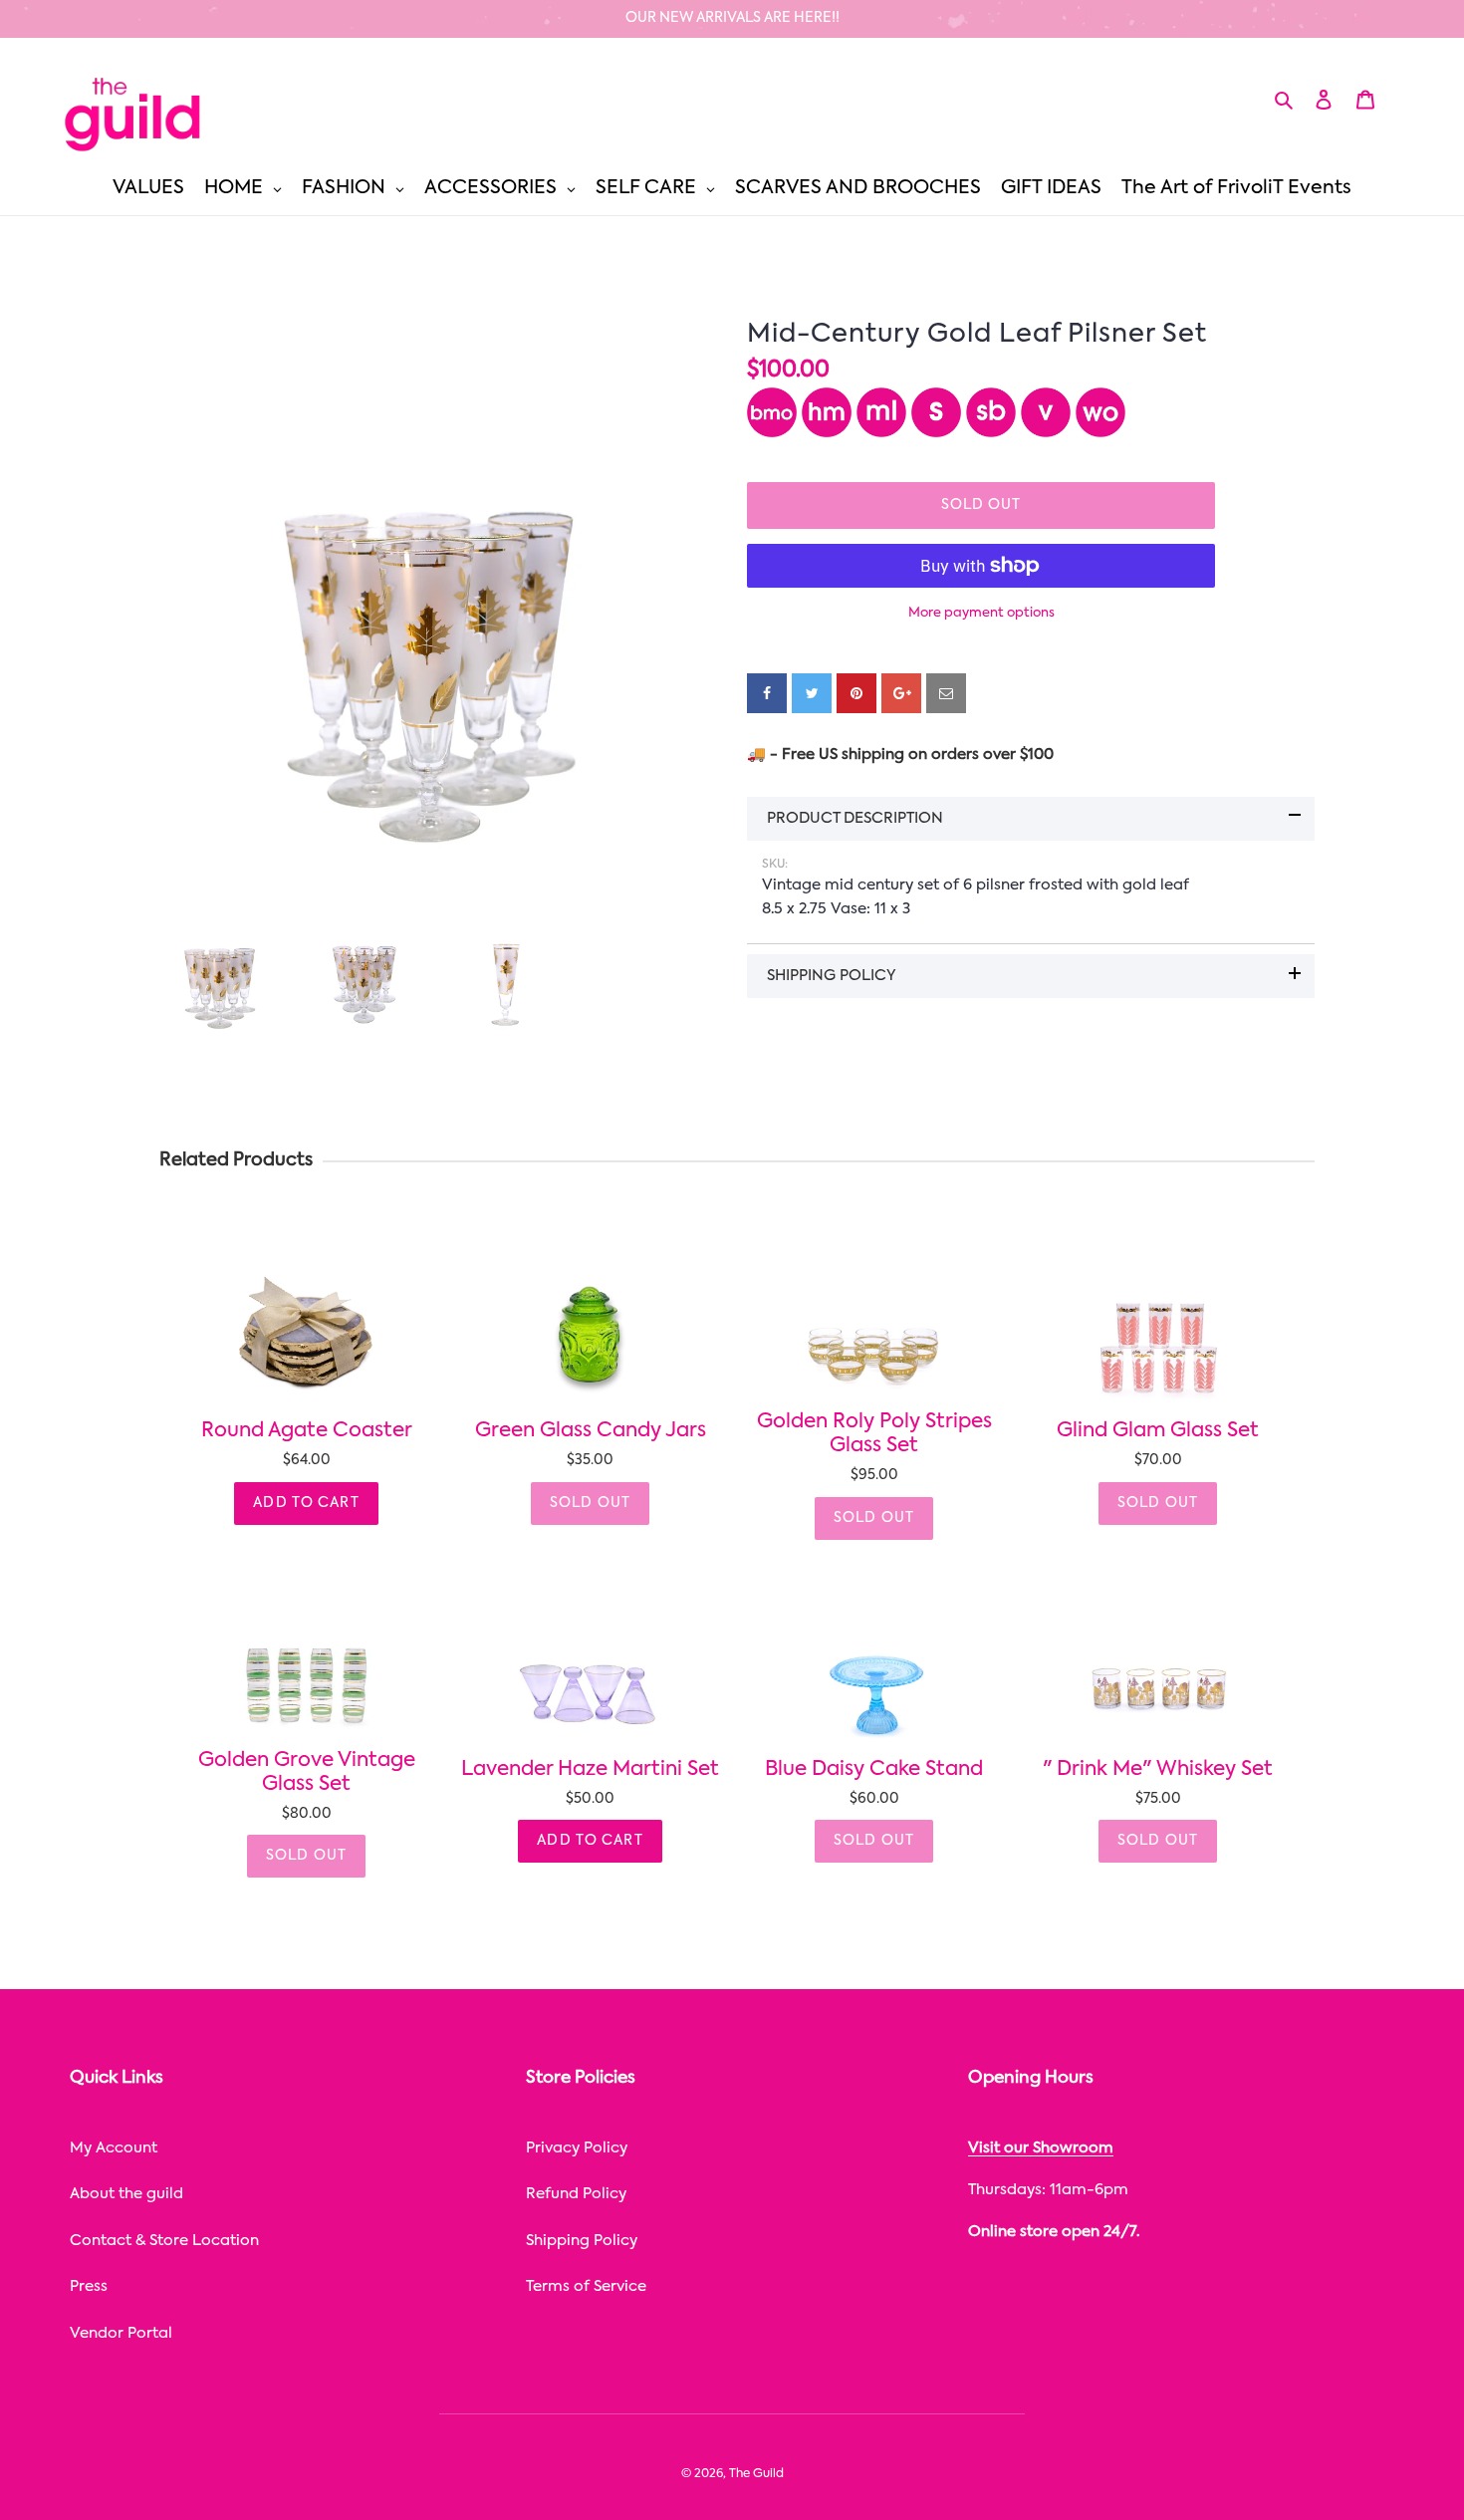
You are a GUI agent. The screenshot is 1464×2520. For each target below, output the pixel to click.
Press (89, 2286)
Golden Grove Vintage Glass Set (307, 1773)
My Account (114, 2148)
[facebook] (767, 693)
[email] (946, 693)
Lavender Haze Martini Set (590, 1770)
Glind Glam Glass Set (1158, 1431)
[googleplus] (901, 693)
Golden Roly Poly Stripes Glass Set (874, 1434)
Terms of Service (586, 2286)
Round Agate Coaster (307, 1431)
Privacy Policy (577, 2148)
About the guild (126, 2194)
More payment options (981, 613)
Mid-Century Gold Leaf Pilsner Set (977, 335)
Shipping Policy (582, 2241)
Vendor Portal (121, 2333)
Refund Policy (576, 2194)
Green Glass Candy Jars (591, 1431)
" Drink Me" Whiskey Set (1158, 1770)
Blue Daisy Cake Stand (874, 1770)
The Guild (756, 2474)
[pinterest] (856, 693)
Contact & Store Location (164, 2241)
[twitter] (812, 693)
